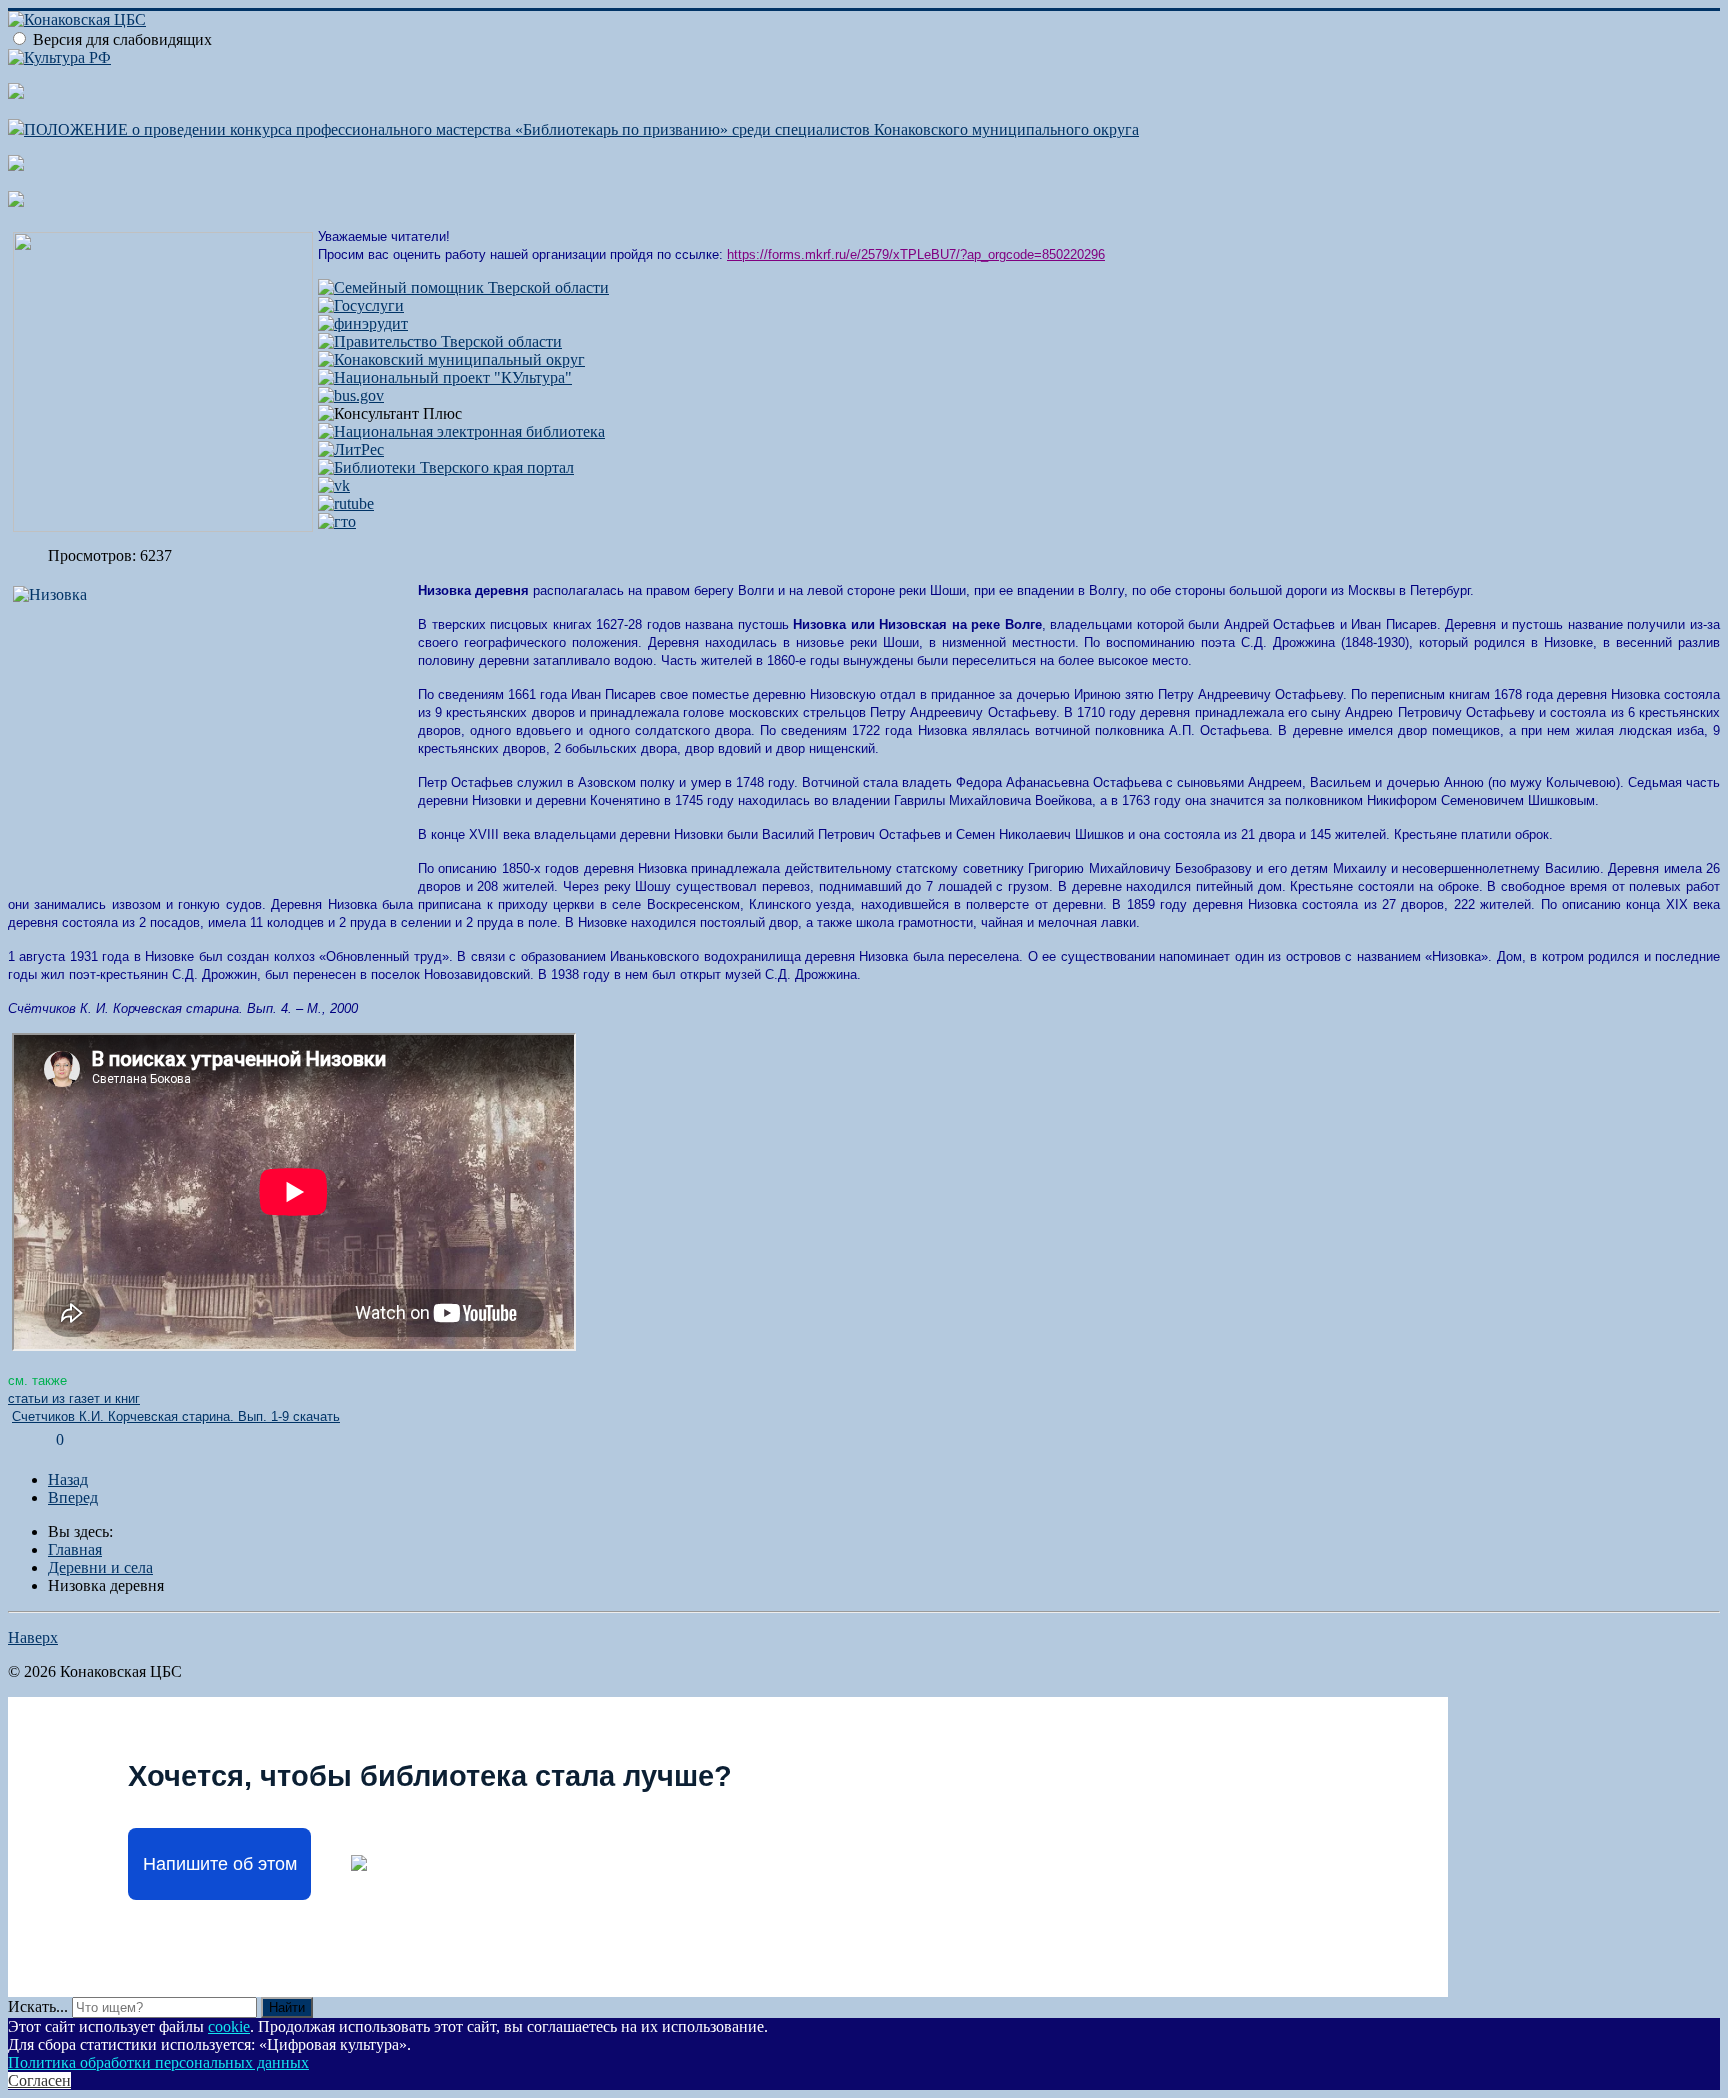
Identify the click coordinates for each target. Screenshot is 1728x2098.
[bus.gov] (351, 395)
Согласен (39, 2080)
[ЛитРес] (351, 449)
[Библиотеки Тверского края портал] (446, 467)
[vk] (334, 485)
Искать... (38, 2006)
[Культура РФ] (59, 57)
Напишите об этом (220, 1864)
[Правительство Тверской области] (440, 341)
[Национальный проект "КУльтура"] (445, 377)
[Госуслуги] (361, 305)
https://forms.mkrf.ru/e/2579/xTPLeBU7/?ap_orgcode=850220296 (916, 254)
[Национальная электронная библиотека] (461, 431)
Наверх (33, 1637)
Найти (287, 2007)
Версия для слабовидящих (122, 39)
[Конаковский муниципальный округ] (451, 359)
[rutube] (346, 503)
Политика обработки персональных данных (158, 2062)
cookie (229, 2026)
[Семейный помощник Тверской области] (463, 287)
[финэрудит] (363, 323)
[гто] (337, 521)
